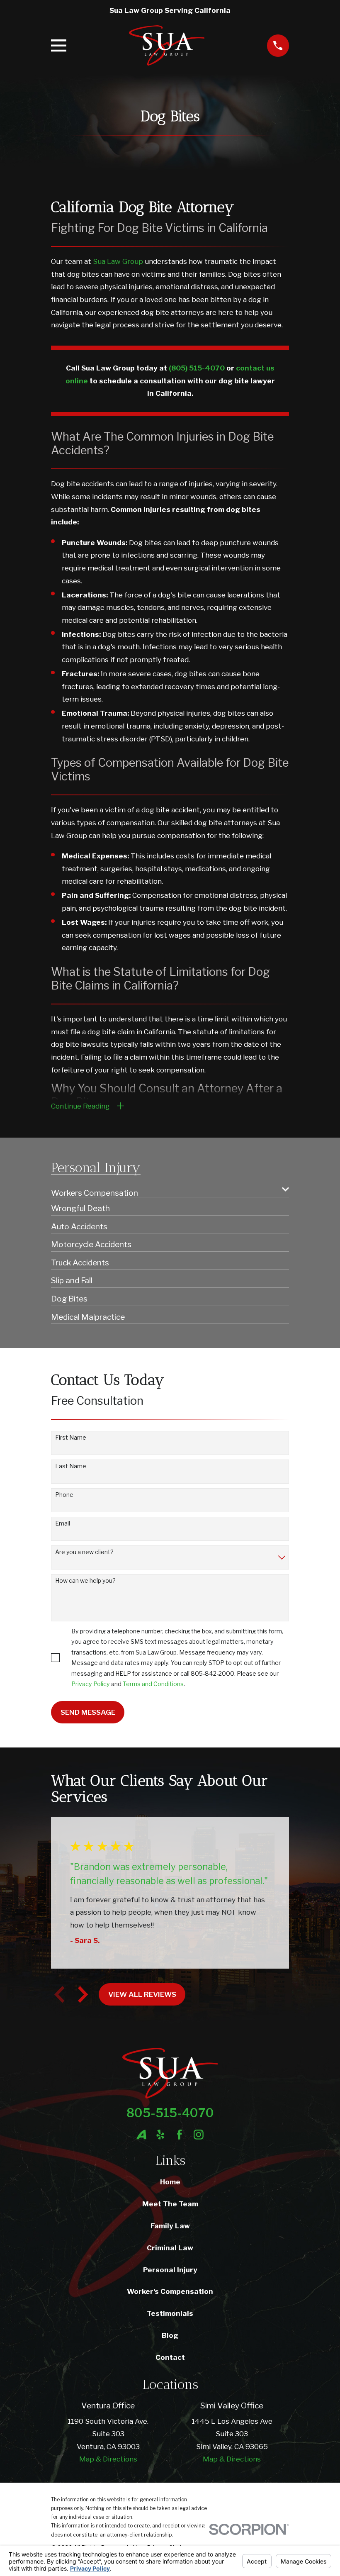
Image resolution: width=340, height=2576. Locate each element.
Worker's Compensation (170, 2291)
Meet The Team (170, 2204)
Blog (170, 2335)
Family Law (170, 2226)
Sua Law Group (118, 261)
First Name (71, 1438)
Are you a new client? (84, 1552)
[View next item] (83, 1994)
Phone (64, 1495)
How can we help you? (85, 1581)
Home (170, 2182)
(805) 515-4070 (197, 368)
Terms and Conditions (153, 1684)
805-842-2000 (212, 1673)
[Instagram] (199, 2135)
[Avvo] (141, 2135)
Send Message (88, 1712)
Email (63, 1523)
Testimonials (170, 2313)
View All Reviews (142, 1994)
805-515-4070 (170, 2113)
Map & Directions (108, 2459)
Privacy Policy (91, 1684)
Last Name (71, 1466)
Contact (170, 2357)
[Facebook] (180, 2135)
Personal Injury (170, 2270)
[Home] (167, 45)
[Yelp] (160, 2135)
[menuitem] (164, 1189)
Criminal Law (170, 2248)
